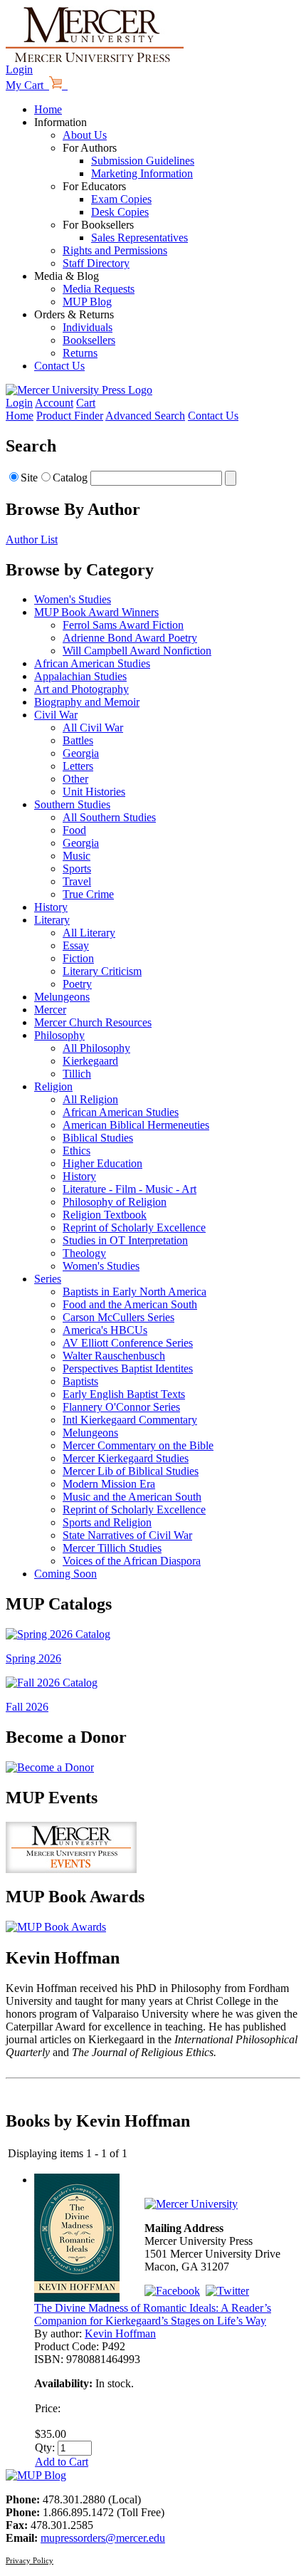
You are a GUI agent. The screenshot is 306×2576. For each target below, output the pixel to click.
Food (74, 830)
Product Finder (70, 416)
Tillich (77, 1074)
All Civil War (93, 728)
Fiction (78, 958)
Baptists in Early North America (134, 1292)
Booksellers (89, 340)
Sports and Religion (107, 1522)
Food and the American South (130, 1304)
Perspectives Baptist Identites (128, 1368)
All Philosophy (96, 1048)
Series (48, 1279)
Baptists (80, 1381)
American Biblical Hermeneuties (136, 1125)
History (51, 907)
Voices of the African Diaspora (132, 1561)
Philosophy (59, 1035)
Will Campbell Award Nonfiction (137, 651)
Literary (52, 920)
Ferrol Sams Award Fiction (123, 625)
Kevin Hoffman (120, 2333)
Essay (76, 945)
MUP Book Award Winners (96, 612)
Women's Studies (73, 599)
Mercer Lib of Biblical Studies (131, 1471)
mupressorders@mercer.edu (103, 2538)
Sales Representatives (139, 238)
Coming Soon (65, 1574)
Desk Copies (120, 212)
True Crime (88, 894)
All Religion (90, 1099)
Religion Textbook (105, 1215)
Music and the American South (132, 1497)
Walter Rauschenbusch (114, 1356)
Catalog (70, 478)
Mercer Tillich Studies (112, 1548)
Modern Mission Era (109, 1484)
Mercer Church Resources (93, 1022)
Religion (53, 1086)
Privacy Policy (30, 2560)
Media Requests (99, 289)
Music (76, 856)
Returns (80, 353)
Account (54, 403)
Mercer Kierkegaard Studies (126, 1458)
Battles (78, 740)
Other (75, 779)
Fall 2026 (27, 1707)
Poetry (77, 984)
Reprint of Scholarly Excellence (134, 1227)
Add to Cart (62, 2462)
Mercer (50, 1010)
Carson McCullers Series (118, 1317)
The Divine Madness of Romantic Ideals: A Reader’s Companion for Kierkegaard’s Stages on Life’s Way (153, 2314)
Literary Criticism (102, 971)
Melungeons (62, 997)
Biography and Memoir (87, 702)
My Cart (27, 85)
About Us (85, 135)
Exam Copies (121, 199)
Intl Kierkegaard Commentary (130, 1420)
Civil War (56, 715)
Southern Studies (72, 804)
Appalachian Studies (80, 676)
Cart (86, 403)
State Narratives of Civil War (127, 1535)
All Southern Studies (109, 817)
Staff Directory (96, 263)
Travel (77, 881)
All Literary (89, 933)
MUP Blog (87, 302)
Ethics (76, 1151)
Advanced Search (145, 416)
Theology (84, 1253)
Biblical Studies (98, 1138)
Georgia (81, 753)
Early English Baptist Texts (124, 1394)
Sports (77, 869)
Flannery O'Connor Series (121, 1407)
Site (29, 478)
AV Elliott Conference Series (128, 1343)
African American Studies (92, 663)
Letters (78, 766)
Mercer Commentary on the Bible (138, 1445)
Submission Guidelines (143, 161)
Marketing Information (142, 173)
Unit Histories (94, 792)
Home (48, 109)
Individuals (88, 327)
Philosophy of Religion (115, 1202)
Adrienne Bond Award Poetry (130, 638)
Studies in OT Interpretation (125, 1240)
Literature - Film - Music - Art (130, 1189)
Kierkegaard (90, 1061)
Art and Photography (81, 689)
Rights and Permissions (115, 250)
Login (19, 69)
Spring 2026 (33, 1658)
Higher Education (102, 1163)
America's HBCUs (105, 1330)
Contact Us (59, 366)
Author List (32, 539)
